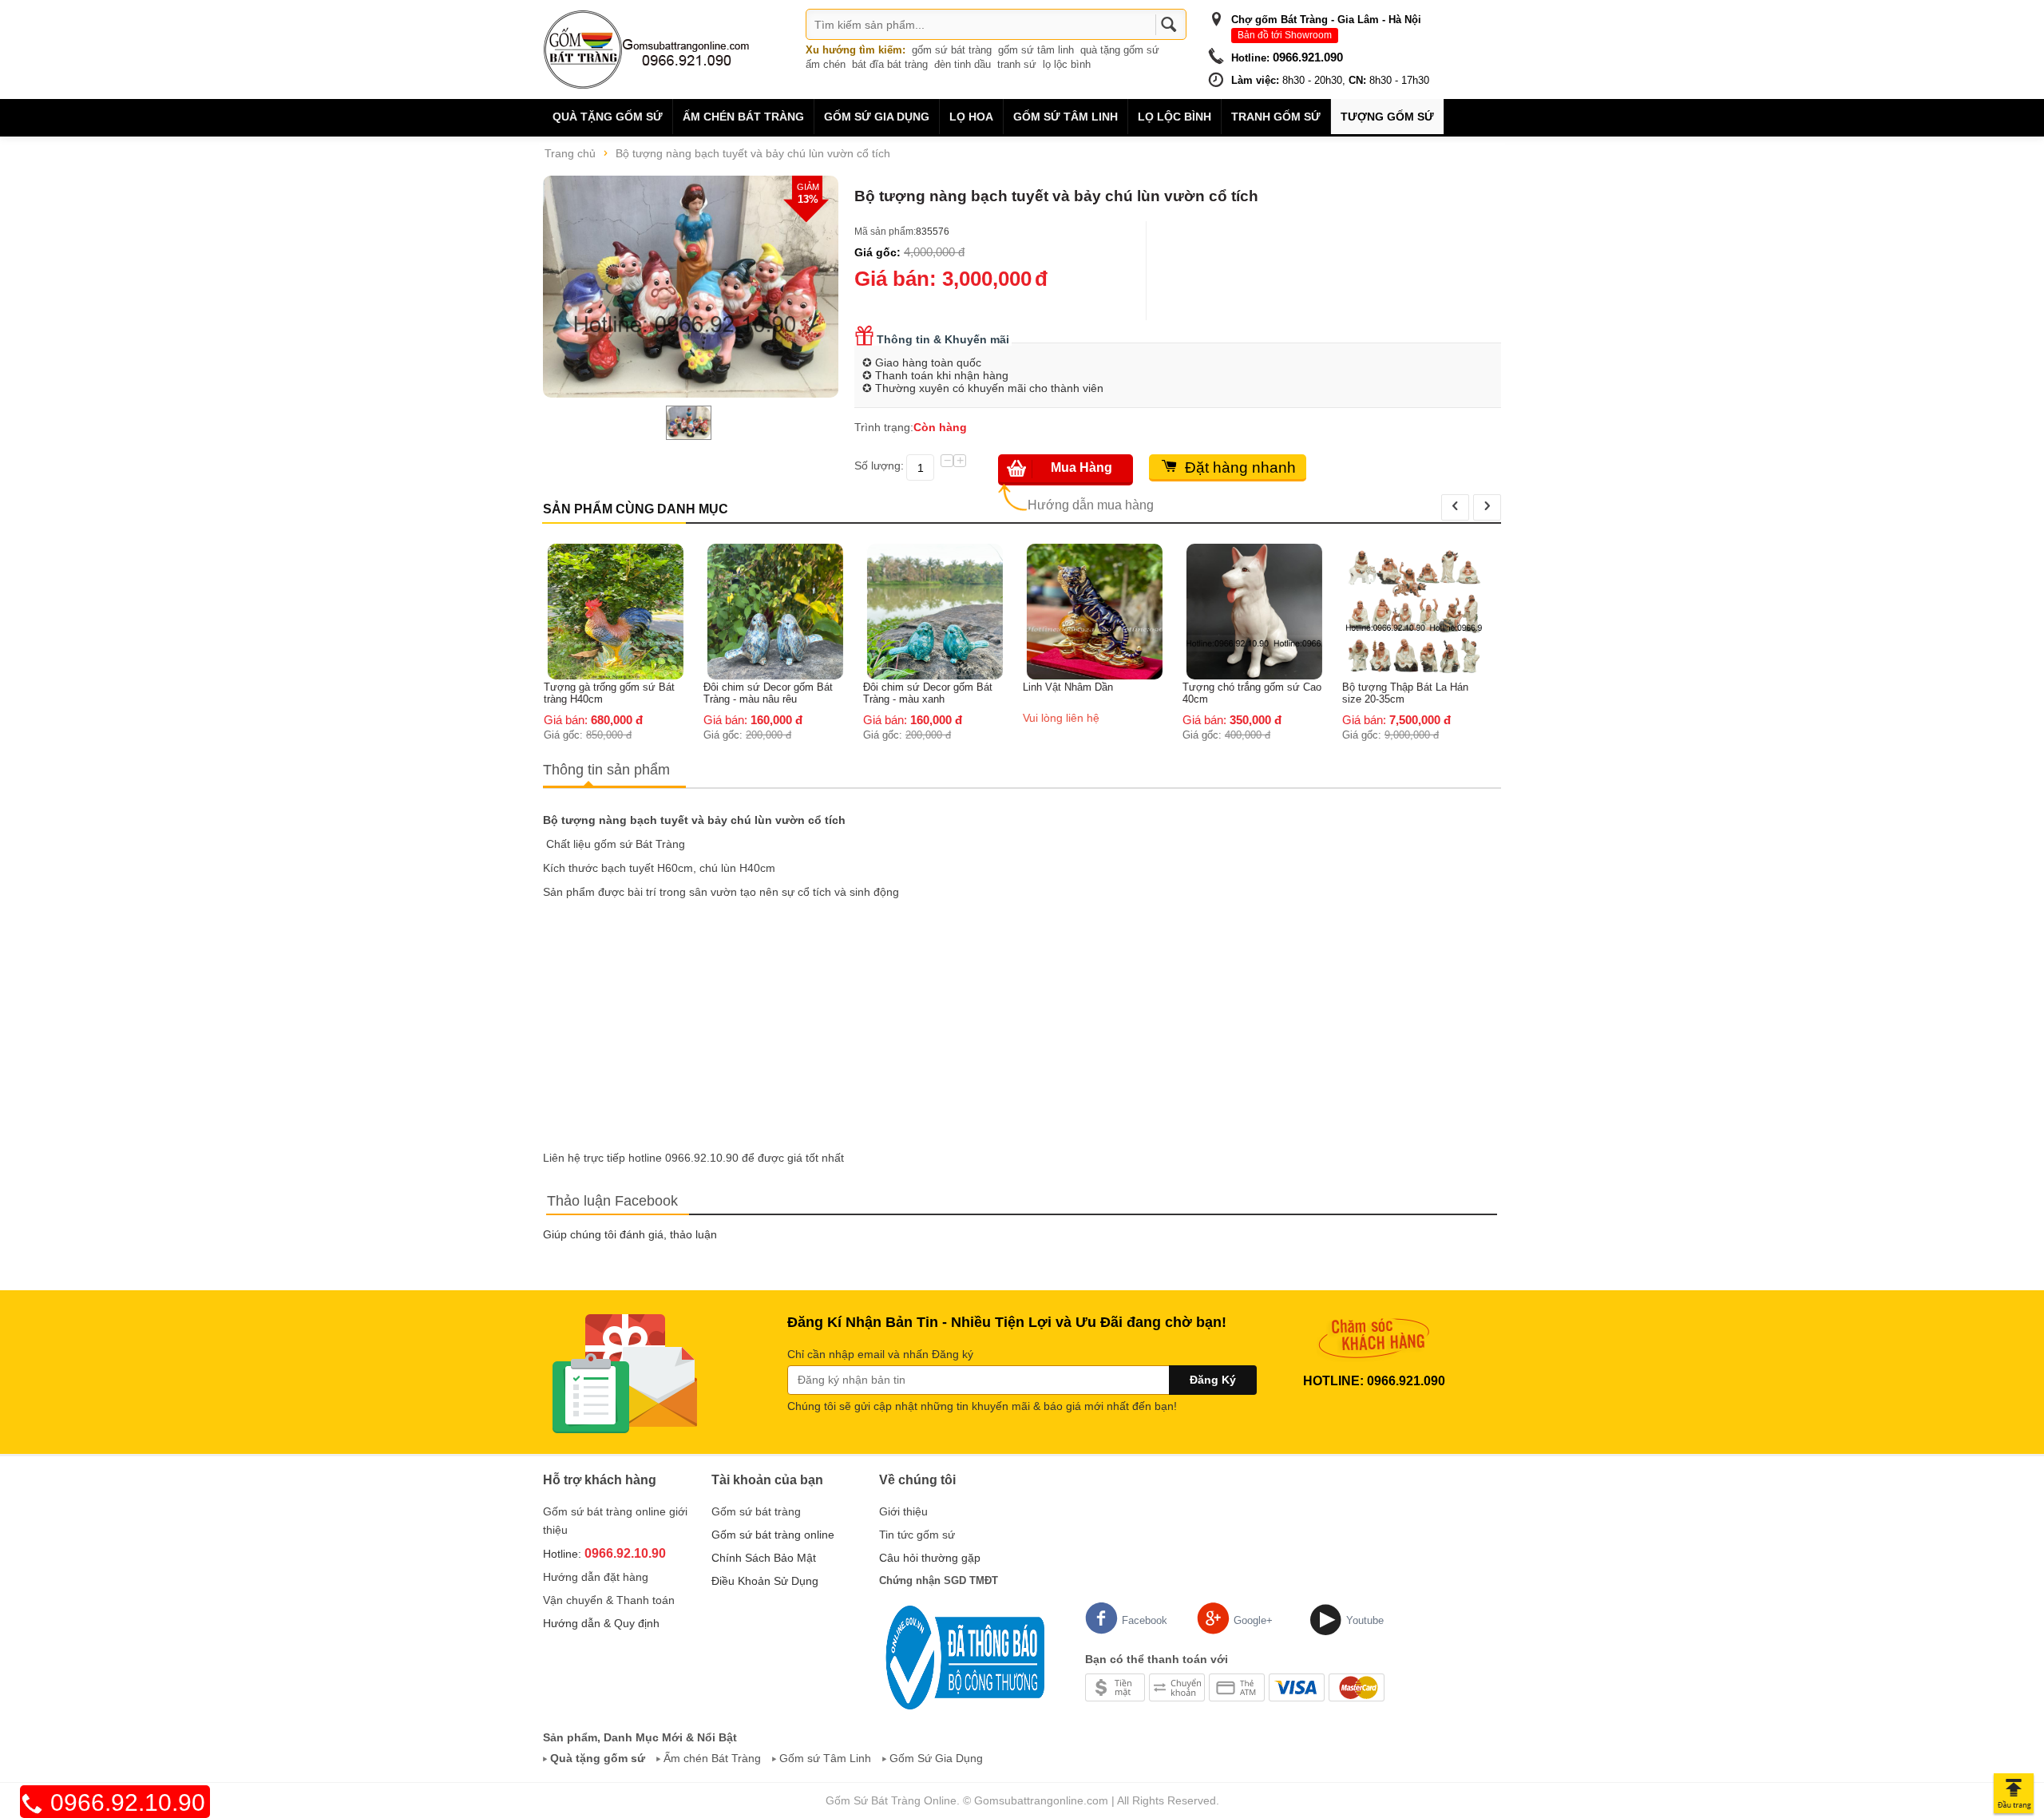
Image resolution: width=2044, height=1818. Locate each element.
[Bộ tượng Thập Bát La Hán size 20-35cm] (1262, 611)
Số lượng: (879, 465)
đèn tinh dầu (963, 64)
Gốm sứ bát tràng (756, 1511)
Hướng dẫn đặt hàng (596, 1577)
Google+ (1253, 1620)
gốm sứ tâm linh (1036, 50)
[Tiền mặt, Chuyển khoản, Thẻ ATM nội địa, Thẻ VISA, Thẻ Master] (1235, 1686)
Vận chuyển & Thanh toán (609, 1600)
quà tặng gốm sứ (1120, 50)
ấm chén (826, 64)
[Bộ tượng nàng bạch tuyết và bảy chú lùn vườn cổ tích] (691, 287)
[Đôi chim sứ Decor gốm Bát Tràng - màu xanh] (782, 611)
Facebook (1145, 1620)
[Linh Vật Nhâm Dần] (942, 611)
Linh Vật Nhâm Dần (915, 687)
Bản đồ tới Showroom (1285, 35)
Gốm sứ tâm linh (1066, 117)
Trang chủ (570, 153)
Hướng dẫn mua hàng (1091, 505)
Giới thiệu (903, 1511)
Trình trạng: (884, 427)
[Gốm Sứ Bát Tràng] (647, 49)
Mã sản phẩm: (885, 232)
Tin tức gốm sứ (917, 1535)
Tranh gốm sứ (1276, 117)
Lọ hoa (971, 117)
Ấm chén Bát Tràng (743, 117)
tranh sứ (1017, 64)
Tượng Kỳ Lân (1383, 551)
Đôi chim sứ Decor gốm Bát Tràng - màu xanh (775, 693)
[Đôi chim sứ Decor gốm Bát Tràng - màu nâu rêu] (623, 611)
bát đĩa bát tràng (890, 64)
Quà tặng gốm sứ (608, 117)
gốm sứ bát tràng (952, 50)
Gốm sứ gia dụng (877, 117)
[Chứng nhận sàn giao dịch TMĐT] (962, 1657)
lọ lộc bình (1067, 64)
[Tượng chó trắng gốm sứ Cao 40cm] (1102, 611)
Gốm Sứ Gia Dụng (936, 1758)
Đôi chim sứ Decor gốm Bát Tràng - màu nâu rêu (616, 693)
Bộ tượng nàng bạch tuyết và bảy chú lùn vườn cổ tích (753, 153)
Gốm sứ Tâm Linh (825, 1758)
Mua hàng (1081, 467)
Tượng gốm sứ (1387, 117)
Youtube (1365, 1620)
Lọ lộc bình (1175, 117)
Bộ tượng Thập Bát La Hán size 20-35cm (1253, 693)
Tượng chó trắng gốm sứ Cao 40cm (1099, 693)
